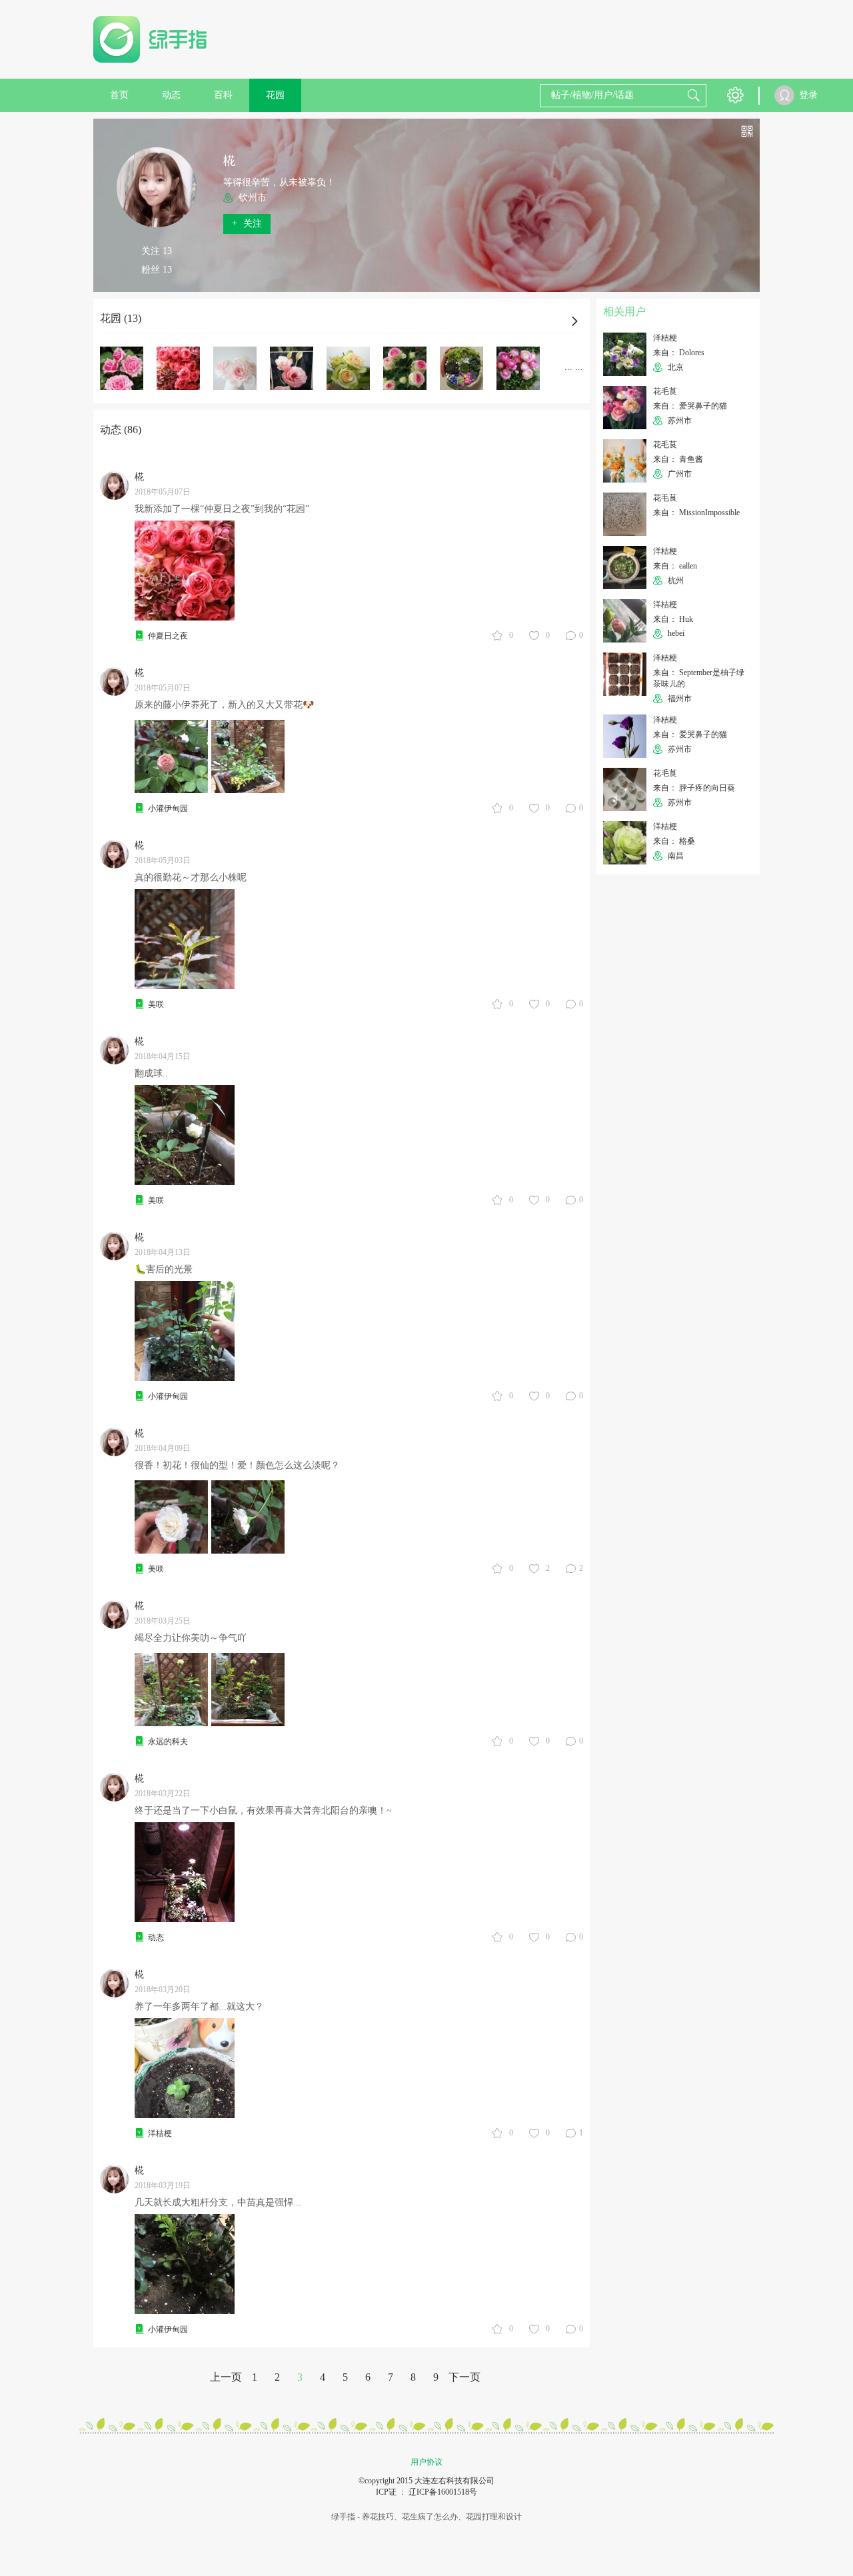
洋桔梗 (160, 2133)
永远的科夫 (168, 1742)
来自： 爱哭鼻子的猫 (690, 406)
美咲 (156, 1004)
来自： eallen (675, 566)
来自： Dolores (679, 353)
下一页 (464, 2377)
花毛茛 (665, 391)
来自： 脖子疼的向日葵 (694, 788)
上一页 (226, 2377)
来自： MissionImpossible (696, 513)
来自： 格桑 (674, 841)
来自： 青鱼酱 (678, 459)
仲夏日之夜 (168, 636)
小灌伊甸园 (168, 808)
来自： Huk (673, 619)
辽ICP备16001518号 (443, 2492)
